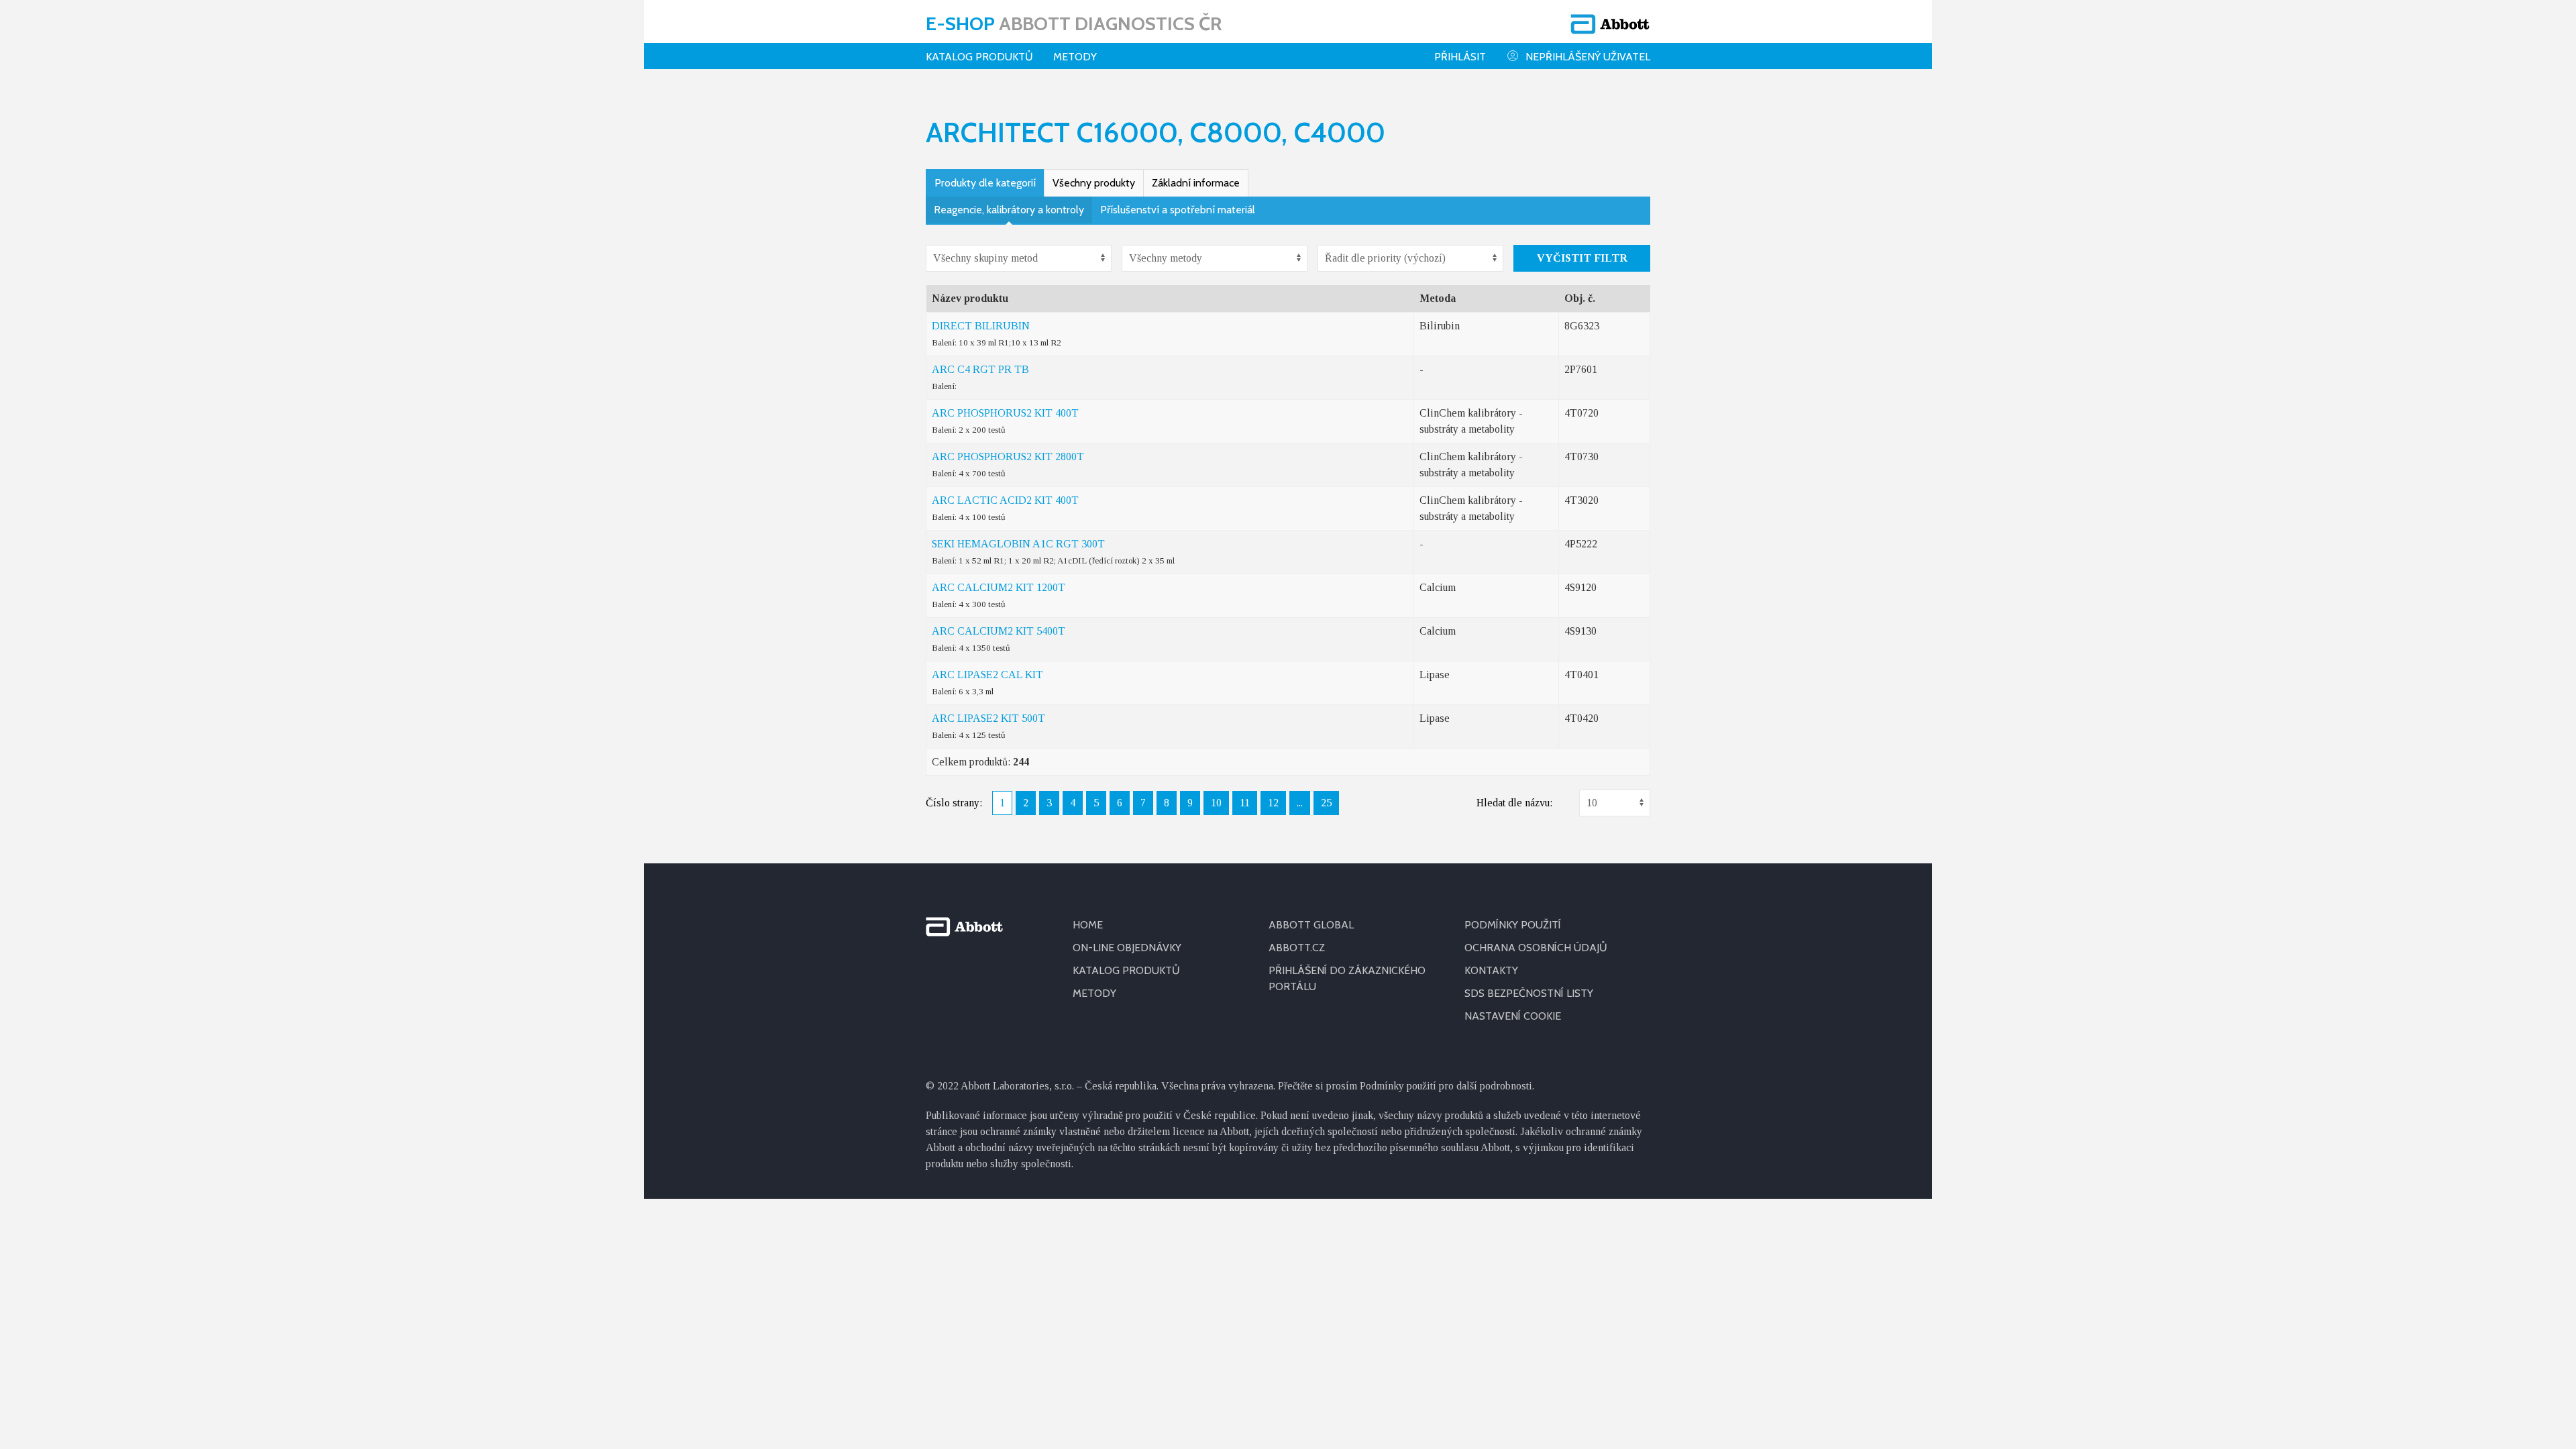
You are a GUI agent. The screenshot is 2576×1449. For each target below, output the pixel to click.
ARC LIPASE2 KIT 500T (988, 718)
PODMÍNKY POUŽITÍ (1513, 925)
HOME (1088, 925)
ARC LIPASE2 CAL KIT (987, 675)
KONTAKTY (1491, 970)
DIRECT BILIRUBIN (981, 326)
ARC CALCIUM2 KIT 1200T (999, 587)
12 (1273, 803)
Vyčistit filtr (1582, 258)
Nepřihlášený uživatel (1588, 57)
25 (1326, 803)
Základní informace (1196, 183)
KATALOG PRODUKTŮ (1126, 970)
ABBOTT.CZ (1297, 948)
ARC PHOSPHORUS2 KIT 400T (1005, 413)
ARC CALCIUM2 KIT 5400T (999, 631)
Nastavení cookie (1513, 1016)
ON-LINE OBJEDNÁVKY (1127, 948)
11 (1245, 803)
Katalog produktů (979, 57)
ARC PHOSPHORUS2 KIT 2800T (1008, 457)
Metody (1075, 57)
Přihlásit (1460, 57)
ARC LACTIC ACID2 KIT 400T (1005, 500)
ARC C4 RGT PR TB (980, 369)
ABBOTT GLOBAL (1311, 925)
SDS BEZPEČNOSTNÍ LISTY (1529, 993)
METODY (1094, 993)
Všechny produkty (1094, 183)
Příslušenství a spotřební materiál (1178, 210)
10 (1216, 803)
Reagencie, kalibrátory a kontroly (1009, 210)
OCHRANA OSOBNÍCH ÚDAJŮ (1536, 948)
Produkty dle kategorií (985, 183)
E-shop (1074, 23)
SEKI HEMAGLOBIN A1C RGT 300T (1018, 544)
